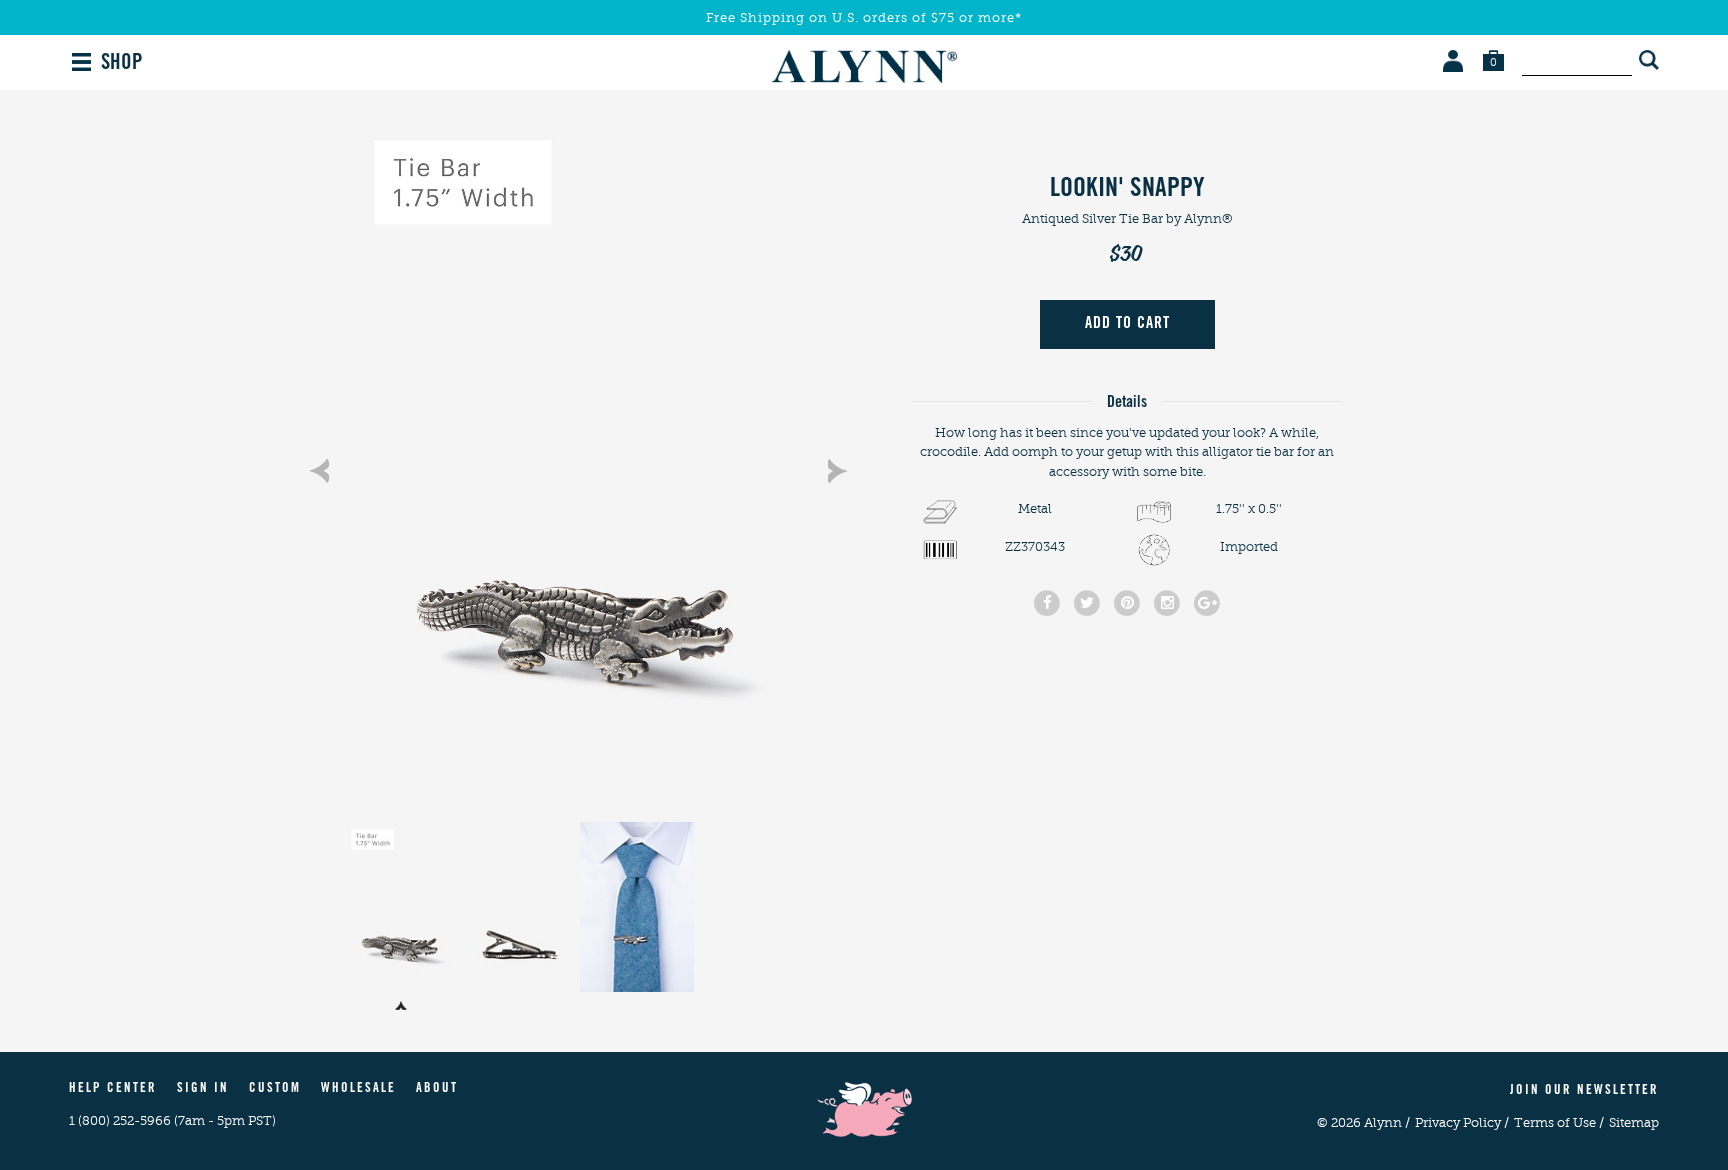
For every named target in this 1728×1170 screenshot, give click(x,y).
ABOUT (437, 1089)
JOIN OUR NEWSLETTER (1584, 1091)
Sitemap (1634, 1122)
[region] (578, 461)
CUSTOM (275, 1089)
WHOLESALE (358, 1089)
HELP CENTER (113, 1089)
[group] (578, 461)
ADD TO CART (1127, 324)
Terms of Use (1559, 1122)
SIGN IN (203, 1089)
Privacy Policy (1462, 1122)
